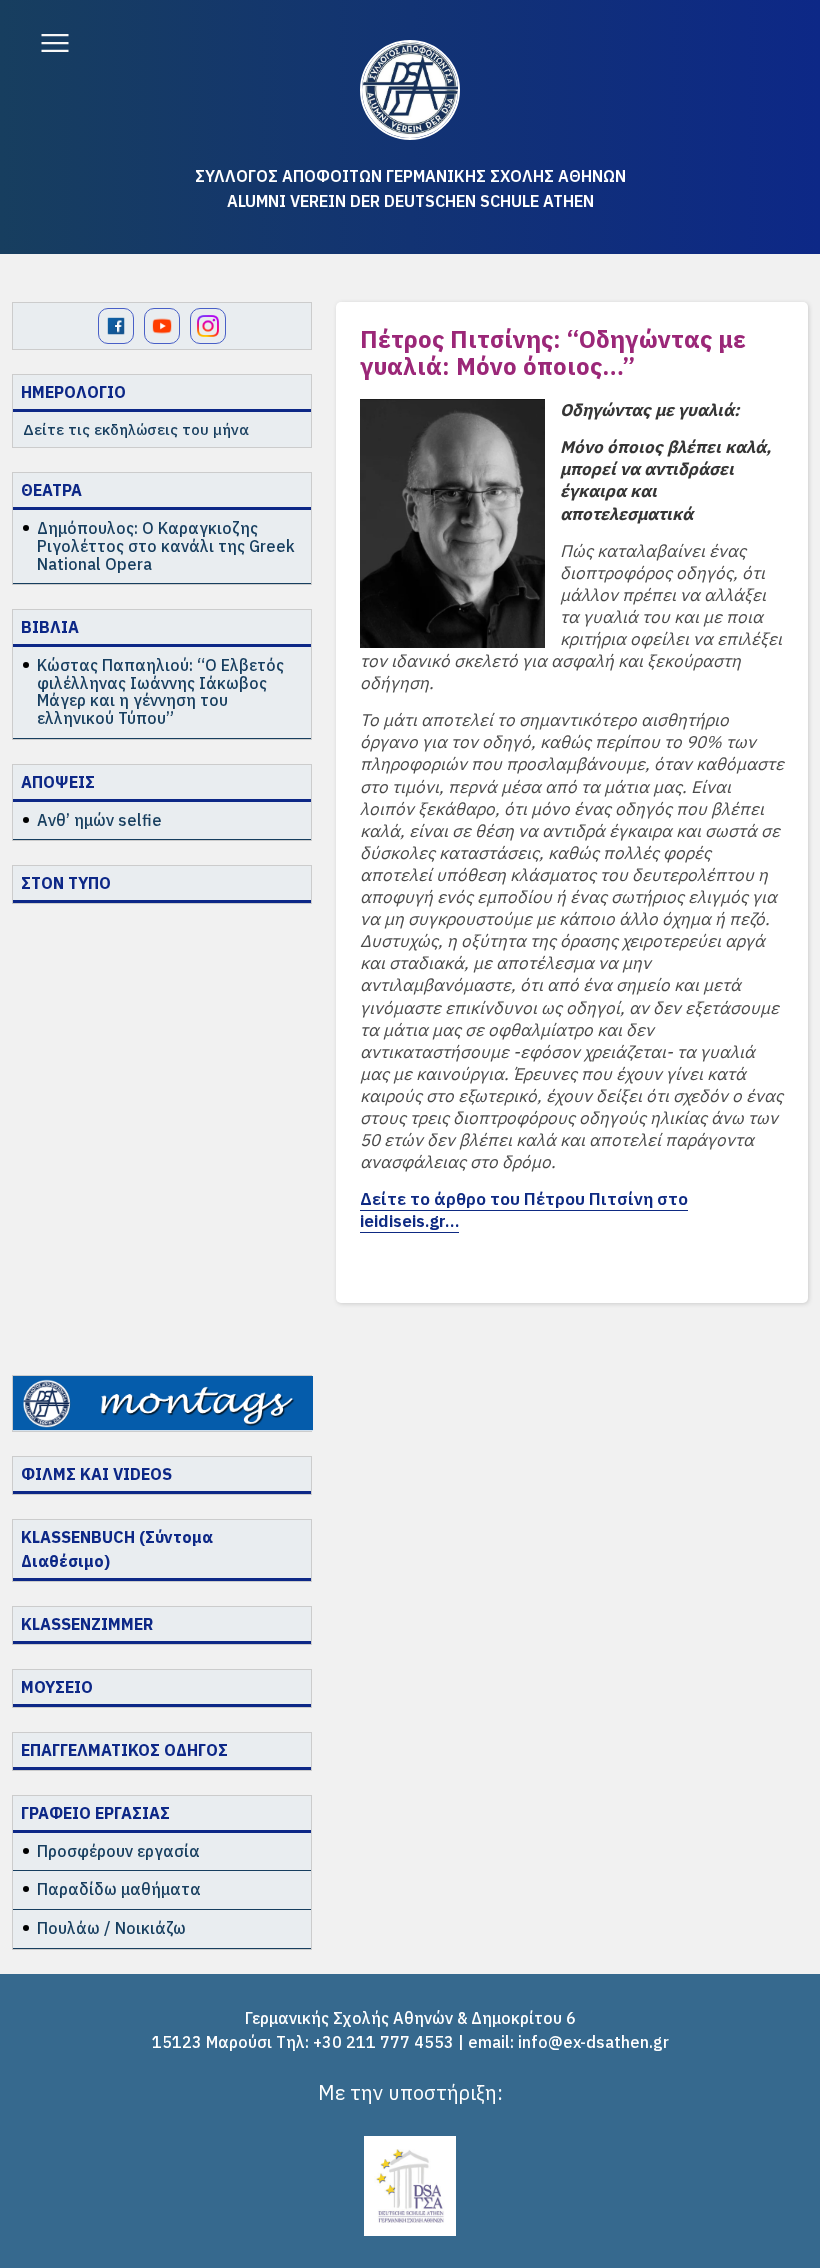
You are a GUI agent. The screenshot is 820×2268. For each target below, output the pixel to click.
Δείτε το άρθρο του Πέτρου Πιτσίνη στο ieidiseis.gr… (524, 1210)
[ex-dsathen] (410, 90)
